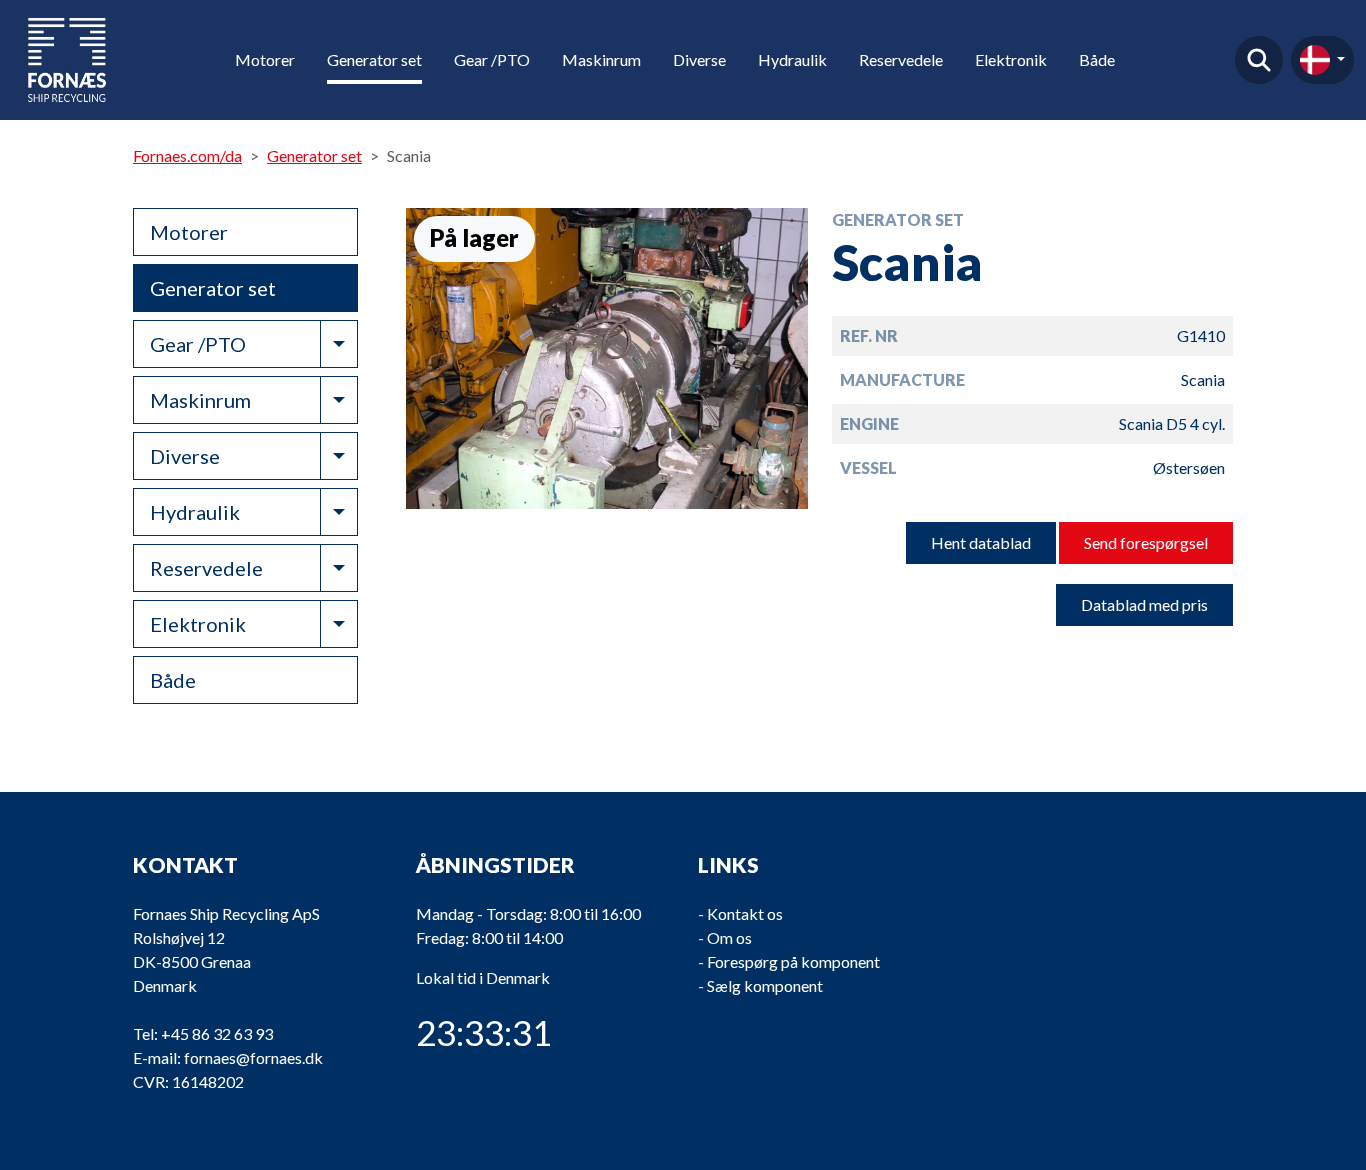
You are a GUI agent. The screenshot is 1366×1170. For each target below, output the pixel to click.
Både (1097, 59)
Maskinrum (601, 59)
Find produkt (1259, 60)
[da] (1322, 60)
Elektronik (1011, 59)
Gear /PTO (492, 59)
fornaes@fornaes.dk (253, 1057)
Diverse (699, 59)
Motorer (265, 59)
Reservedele (901, 59)
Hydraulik (792, 59)
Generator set (374, 59)
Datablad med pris (1144, 604)
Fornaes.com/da (187, 155)
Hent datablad (981, 542)
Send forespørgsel (1146, 542)
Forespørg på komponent (793, 961)
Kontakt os (745, 913)
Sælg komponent (765, 985)
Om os (729, 937)
